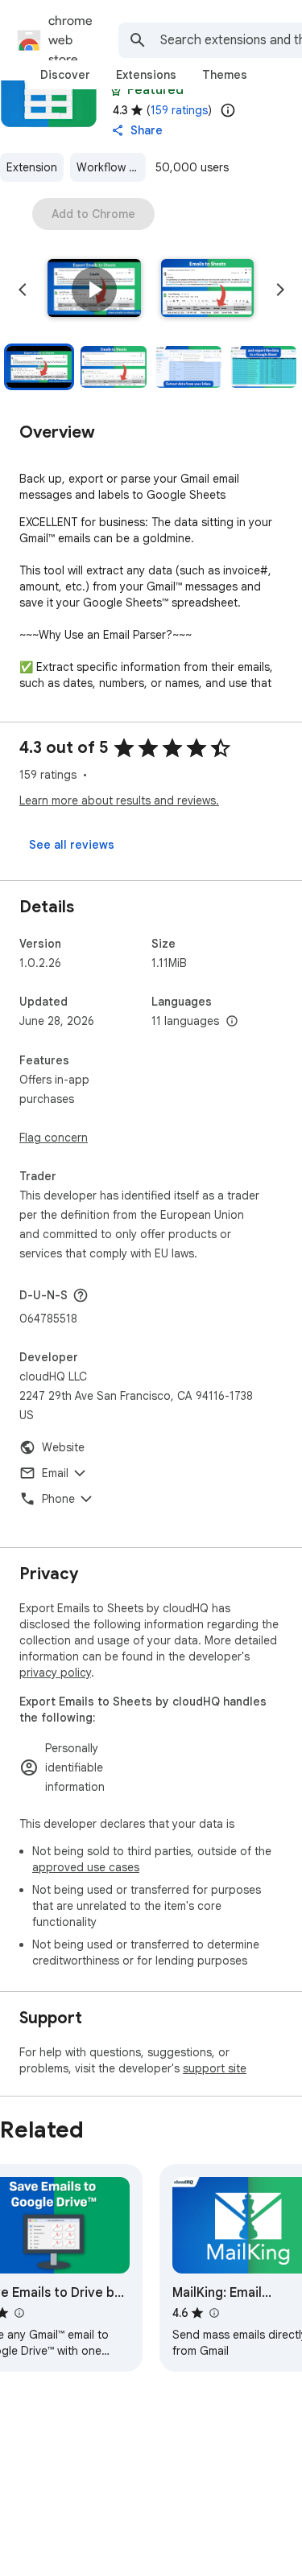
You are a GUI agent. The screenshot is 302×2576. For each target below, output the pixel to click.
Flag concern (54, 1138)
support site (215, 2068)
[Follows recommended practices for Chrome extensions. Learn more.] (116, 90)
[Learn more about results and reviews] (81, 1295)
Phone (58, 1499)
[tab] (65, 75)
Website (63, 1447)
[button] (94, 290)
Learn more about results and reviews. (119, 800)
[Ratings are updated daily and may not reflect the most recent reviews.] (228, 110)
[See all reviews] (72, 845)
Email (55, 1473)
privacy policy (55, 1673)
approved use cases (86, 1867)
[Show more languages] (232, 1022)
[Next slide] (280, 290)
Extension (32, 167)
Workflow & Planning (111, 167)
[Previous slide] (23, 290)
